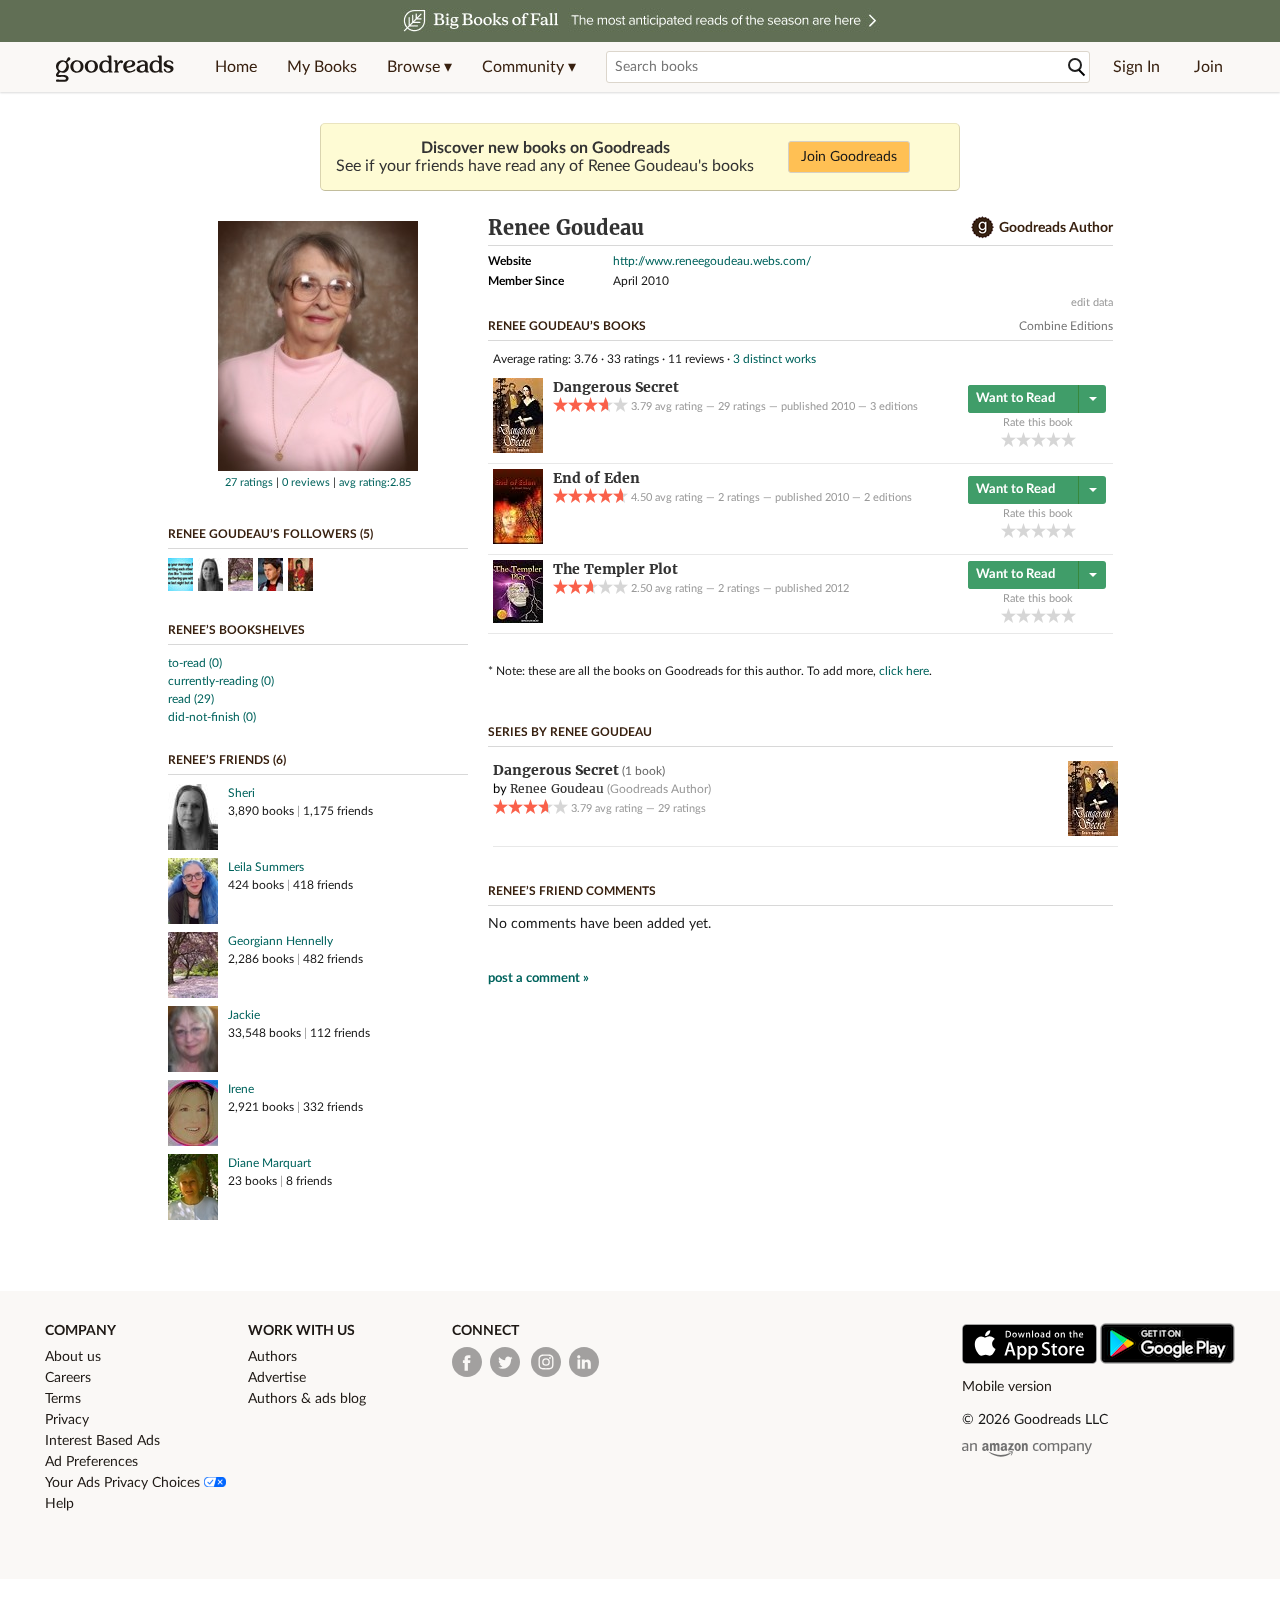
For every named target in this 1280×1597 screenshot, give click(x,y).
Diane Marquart (269, 1163)
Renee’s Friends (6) (227, 760)
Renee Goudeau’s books (567, 326)
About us (73, 1357)
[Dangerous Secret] (518, 449)
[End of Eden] (518, 540)
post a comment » (538, 978)
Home (236, 67)
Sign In (1136, 67)
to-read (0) (195, 663)
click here (904, 671)
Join (1208, 67)
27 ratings (249, 482)
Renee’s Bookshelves (236, 630)
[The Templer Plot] (518, 619)
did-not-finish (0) (212, 717)
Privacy (67, 1420)
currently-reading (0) (221, 681)
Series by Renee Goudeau (570, 732)
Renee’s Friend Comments (572, 891)
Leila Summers (266, 867)
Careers (68, 1378)
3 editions (894, 406)
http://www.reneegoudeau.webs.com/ (712, 261)
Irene (241, 1089)
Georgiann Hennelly (280, 941)
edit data (1092, 302)
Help (59, 1504)
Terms (63, 1399)
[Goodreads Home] (115, 67)
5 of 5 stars (1068, 439)
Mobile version (1007, 1387)
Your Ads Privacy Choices (124, 1483)
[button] (419, 67)
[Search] (1077, 67)
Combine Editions (1066, 326)
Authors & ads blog (307, 1399)
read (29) (191, 699)
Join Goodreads (849, 157)
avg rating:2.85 (375, 482)
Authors (272, 1357)
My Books (322, 67)
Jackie (244, 1015)
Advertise (277, 1378)
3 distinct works (774, 359)
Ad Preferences (91, 1462)
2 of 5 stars (1023, 439)
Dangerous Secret (556, 770)
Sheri (241, 793)
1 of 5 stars (1008, 439)
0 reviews (306, 482)
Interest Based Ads (102, 1441)
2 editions (888, 497)
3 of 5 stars (1038, 439)
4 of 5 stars (1053, 439)
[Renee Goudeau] (318, 467)
